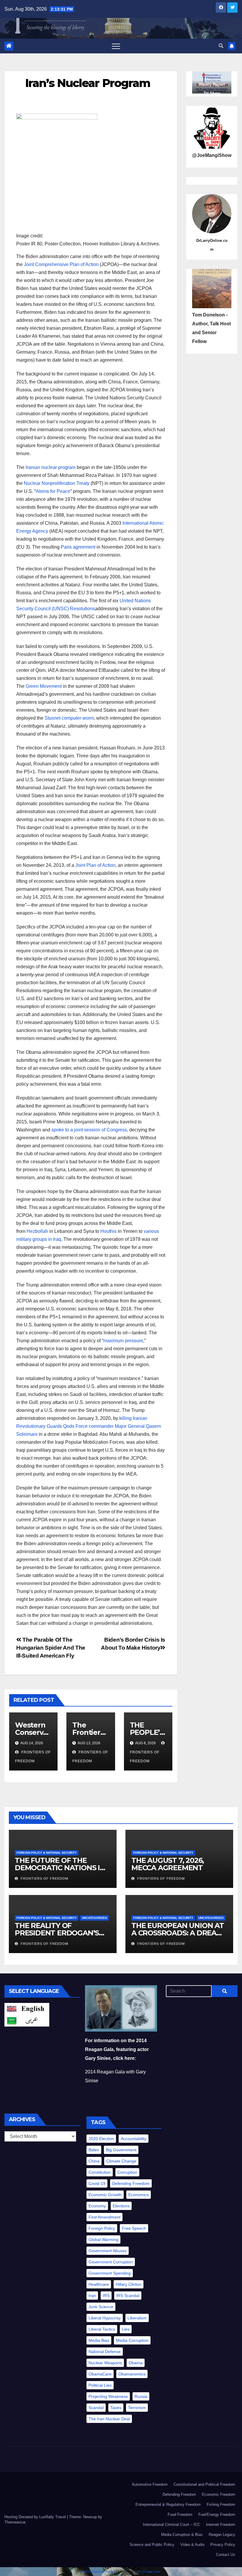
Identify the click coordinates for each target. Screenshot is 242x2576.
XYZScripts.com (148, 2572)
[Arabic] (27, 2020)
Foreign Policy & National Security (47, 1853)
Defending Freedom (131, 2183)
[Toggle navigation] (116, 46)
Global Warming (103, 2239)
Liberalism (137, 2318)
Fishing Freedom (221, 2504)
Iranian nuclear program (51, 467)
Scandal (96, 2408)
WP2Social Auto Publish (99, 2572)
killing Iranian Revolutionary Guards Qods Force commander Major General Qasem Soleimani (89, 1426)
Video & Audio (192, 2545)
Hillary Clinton (129, 2284)
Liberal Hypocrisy (105, 2318)
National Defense (105, 2352)
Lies (126, 2329)
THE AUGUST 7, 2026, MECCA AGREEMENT (168, 1864)
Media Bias (99, 2340)
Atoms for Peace (53, 491)
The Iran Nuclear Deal (109, 2419)
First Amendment (104, 2217)
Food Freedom (180, 2515)
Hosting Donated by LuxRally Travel (36, 2517)
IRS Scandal (128, 2296)
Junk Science (101, 2307)
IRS (106, 2296)
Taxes (116, 2408)
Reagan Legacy (222, 2535)
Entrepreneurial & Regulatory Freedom (168, 2504)
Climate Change (121, 2161)
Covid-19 (97, 2183)
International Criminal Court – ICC (171, 2525)
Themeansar (15, 2522)
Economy (97, 2206)
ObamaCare (100, 2374)
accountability (134, 2139)
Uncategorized (94, 1918)
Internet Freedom (221, 2525)
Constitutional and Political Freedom (204, 2484)
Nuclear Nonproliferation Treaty (57, 483)
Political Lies (100, 2385)
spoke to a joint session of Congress (89, 1130)
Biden (94, 2150)
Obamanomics (132, 2374)
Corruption (127, 2172)
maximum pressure (123, 1341)
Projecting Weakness (108, 2396)
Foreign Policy (102, 2228)
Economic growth (105, 2195)
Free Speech (134, 2228)
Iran (92, 2296)
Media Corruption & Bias (182, 2535)
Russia (141, 2396)
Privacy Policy (223, 2545)
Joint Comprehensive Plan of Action (61, 264)
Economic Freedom (219, 2494)
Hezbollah (37, 1231)
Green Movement (44, 686)
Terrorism (137, 2408)
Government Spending (110, 2273)
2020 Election (101, 2139)
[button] (221, 46)
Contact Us (226, 2555)
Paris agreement (78, 547)
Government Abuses (108, 2251)
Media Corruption (132, 2340)
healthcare (99, 2284)
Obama (136, 2363)
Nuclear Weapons (105, 2363)
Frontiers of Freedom (145, 1757)
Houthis (108, 1231)
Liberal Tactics (102, 2329)
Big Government (121, 2150)
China (94, 2161)
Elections (121, 2206)
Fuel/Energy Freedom (217, 2515)
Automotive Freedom (150, 2484)
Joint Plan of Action (95, 865)
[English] (27, 2008)
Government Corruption (111, 2262)
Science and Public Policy (152, 2545)
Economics (139, 2195)
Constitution (100, 2172)
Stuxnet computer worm (69, 718)
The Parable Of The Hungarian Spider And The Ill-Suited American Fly (51, 1648)
